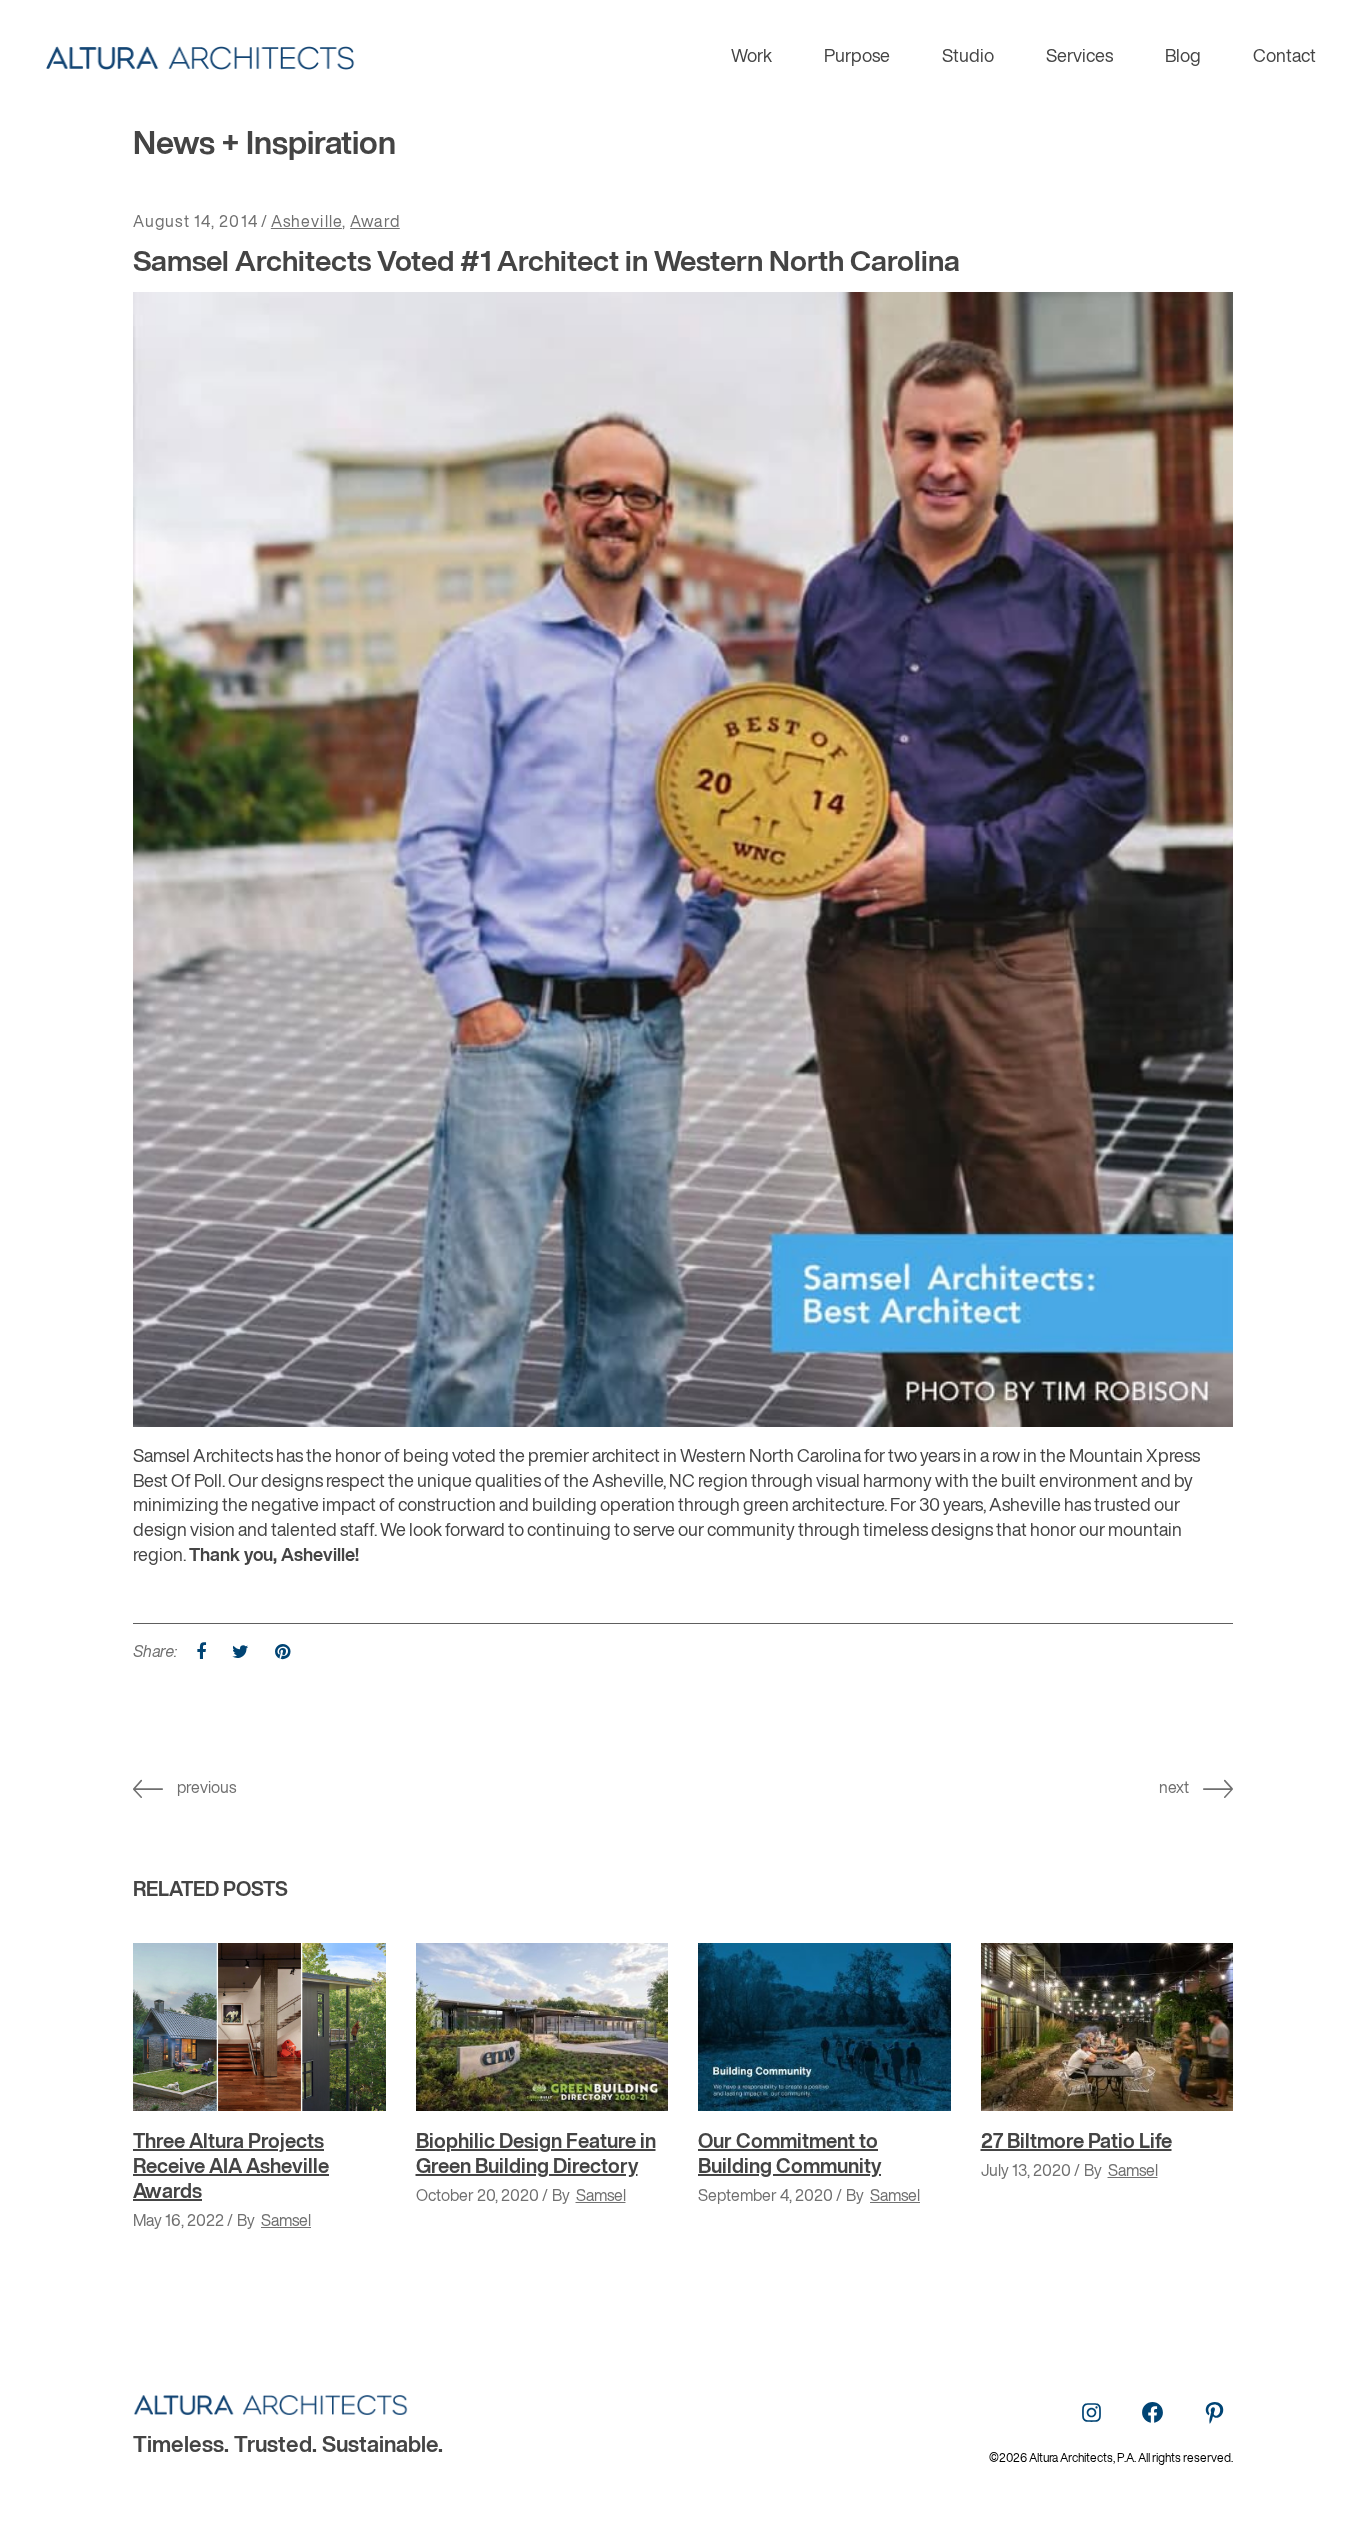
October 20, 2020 (477, 2197)
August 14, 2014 (195, 223)
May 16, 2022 (178, 2222)
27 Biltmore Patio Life (1076, 2142)
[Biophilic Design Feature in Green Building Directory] (542, 2027)
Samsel (286, 2222)
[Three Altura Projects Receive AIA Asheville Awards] (259, 2027)
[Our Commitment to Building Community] (824, 2027)
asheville (306, 223)
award (375, 223)
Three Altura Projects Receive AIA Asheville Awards (231, 2167)
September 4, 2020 (765, 2197)
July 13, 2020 (1026, 2172)
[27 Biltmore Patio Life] (1107, 2027)
